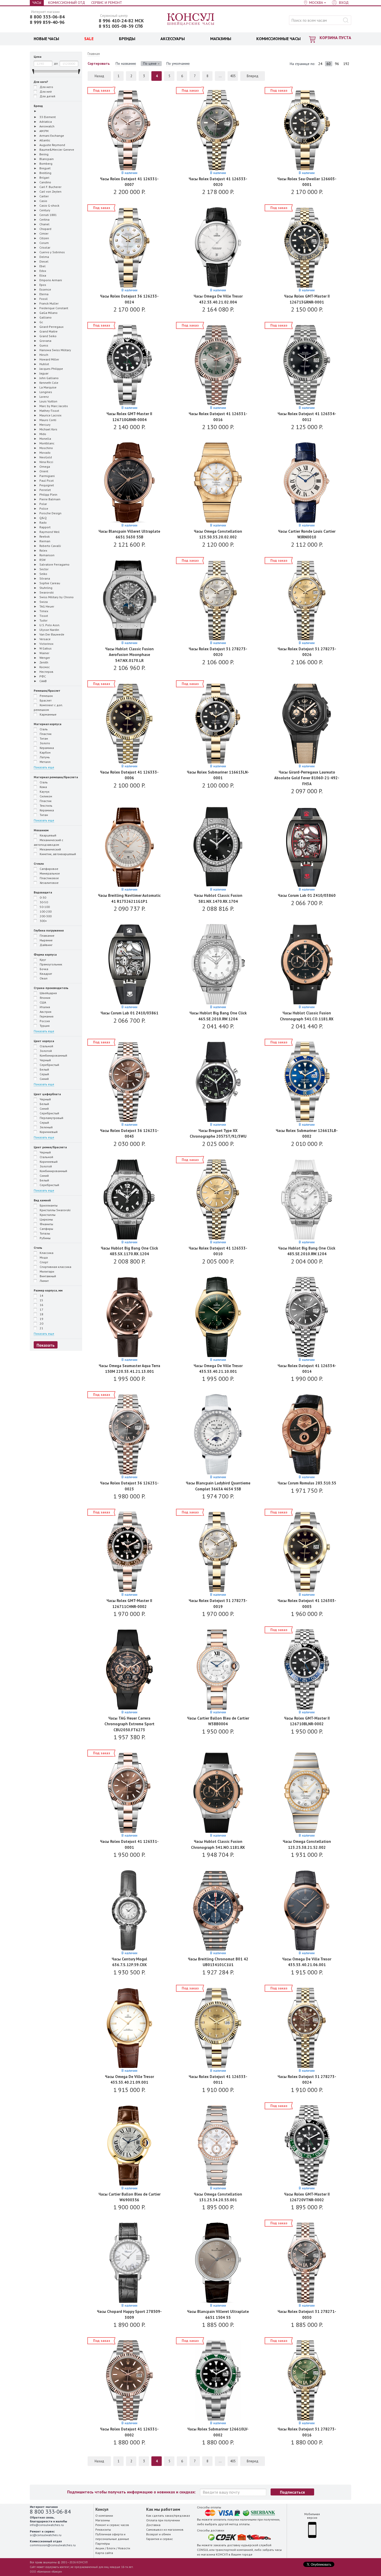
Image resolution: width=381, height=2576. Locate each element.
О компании (104, 2516)
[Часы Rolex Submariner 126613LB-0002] (307, 1082)
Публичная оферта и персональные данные (112, 2537)
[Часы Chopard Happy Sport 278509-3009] (129, 2263)
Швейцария (48, 993)
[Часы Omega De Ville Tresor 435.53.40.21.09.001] (129, 2028)
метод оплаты (239, 2524)
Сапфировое (49, 869)
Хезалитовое (49, 883)
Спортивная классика (55, 1267)
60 (329, 64)
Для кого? (41, 82)
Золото (44, 743)
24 (320, 64)
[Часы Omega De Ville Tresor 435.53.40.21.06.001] (307, 1911)
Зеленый (46, 1127)
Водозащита (43, 892)
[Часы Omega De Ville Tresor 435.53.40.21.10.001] (218, 1318)
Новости (124, 2548)
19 (41, 1319)
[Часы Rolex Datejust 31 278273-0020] (218, 601)
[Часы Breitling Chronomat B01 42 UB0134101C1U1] (218, 1911)
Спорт (44, 1262)
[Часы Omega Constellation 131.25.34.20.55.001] (218, 2146)
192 (346, 64)
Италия (44, 1007)
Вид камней (42, 1200)
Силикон (45, 796)
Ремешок (46, 696)
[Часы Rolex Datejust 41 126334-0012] (307, 366)
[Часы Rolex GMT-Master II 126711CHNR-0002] (129, 1552)
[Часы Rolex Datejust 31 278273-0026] (307, 601)
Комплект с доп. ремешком (48, 707)
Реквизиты (103, 2530)
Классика (46, 1253)
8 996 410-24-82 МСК (121, 21)
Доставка (153, 2525)
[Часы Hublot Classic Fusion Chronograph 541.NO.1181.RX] (218, 1793)
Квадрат (45, 974)
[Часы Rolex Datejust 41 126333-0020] (218, 131)
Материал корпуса (48, 724)
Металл (45, 762)
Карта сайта (104, 2553)
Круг (43, 960)
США (43, 1002)
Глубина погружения (49, 930)
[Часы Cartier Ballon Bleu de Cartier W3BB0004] (218, 1670)
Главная (94, 54)
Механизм (41, 830)
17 (41, 1309)
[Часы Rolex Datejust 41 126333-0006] (129, 724)
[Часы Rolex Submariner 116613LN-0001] (218, 724)
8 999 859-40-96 (47, 22)
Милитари (47, 1271)
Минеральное (49, 873)
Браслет (45, 700)
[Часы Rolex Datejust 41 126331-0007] (129, 131)
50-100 (44, 907)
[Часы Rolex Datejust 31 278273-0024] (307, 2028)
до (56, 63)
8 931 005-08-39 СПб (121, 26)
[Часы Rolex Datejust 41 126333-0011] (218, 2028)
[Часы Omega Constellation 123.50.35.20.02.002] (218, 483)
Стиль (38, 1248)
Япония (45, 998)
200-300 (45, 916)
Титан (43, 738)
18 (41, 1314)
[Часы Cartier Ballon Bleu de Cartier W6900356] (129, 2146)
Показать (46, 1345)
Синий (44, 1079)
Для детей (47, 96)
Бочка (44, 969)
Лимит (44, 1281)
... (220, 76)
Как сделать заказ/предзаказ (168, 2516)
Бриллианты (48, 1205)
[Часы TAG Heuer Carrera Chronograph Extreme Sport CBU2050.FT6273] (129, 1670)
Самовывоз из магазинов (165, 2530)
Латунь (44, 757)
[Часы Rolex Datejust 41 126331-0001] (129, 1793)
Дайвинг (46, 945)
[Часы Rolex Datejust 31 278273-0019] (218, 1552)
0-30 (43, 897)
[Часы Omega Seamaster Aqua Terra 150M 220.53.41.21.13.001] (129, 1318)
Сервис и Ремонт (107, 3)
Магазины (103, 2520)
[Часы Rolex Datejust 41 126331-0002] (129, 2381)
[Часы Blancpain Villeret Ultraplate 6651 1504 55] (218, 2263)
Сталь (43, 729)
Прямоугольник (51, 964)
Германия (46, 1016)
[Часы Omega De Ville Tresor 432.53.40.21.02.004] (218, 248)
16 (41, 1305)
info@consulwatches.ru (47, 2525)
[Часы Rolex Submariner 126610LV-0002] (218, 2381)
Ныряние (46, 940)
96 (337, 64)
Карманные (48, 714)
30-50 (43, 902)
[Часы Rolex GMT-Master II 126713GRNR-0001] (307, 248)
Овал (43, 978)
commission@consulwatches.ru (53, 2545)
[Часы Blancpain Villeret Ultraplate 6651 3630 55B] (129, 483)
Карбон (45, 752)
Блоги (111, 2548)
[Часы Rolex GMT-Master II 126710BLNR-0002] (307, 1670)
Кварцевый (48, 835)
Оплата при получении (163, 2520)
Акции (100, 2548)
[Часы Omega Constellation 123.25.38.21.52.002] (307, 1793)
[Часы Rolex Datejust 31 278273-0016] (307, 2381)
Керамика (46, 748)
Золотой (45, 1051)
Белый (44, 1069)
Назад (99, 76)
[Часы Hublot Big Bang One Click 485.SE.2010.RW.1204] (307, 1200)
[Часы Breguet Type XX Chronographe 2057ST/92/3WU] (218, 1082)
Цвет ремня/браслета (50, 1147)
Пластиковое (49, 878)
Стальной (46, 1046)
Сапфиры (46, 1229)
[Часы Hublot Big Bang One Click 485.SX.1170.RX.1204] (129, 1200)
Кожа (43, 787)
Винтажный (47, 1276)
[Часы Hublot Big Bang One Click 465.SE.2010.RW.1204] (218, 965)
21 (41, 1328)
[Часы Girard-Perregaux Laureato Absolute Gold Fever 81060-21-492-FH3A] (307, 724)
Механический (50, 849)
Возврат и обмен (158, 2534)
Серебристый (49, 1065)
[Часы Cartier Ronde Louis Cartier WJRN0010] (307, 483)
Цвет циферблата (47, 1094)
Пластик (45, 734)
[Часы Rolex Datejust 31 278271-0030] (307, 2263)
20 (41, 1323)
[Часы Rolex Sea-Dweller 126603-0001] (307, 131)
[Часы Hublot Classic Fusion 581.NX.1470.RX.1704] (218, 847)
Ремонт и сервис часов (112, 2525)
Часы (37, 3)
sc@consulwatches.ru (46, 2535)
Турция (44, 1026)
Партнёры (103, 2543)
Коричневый (48, 1132)
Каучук (44, 792)
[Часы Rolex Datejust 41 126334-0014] (307, 1318)
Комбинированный (53, 1055)
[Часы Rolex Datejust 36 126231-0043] (129, 1082)
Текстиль (46, 806)
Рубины (45, 1238)
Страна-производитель (51, 988)
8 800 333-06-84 (47, 17)
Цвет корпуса (44, 1041)
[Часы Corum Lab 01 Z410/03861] (129, 965)
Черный (45, 1060)
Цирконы (46, 1219)
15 (41, 1300)
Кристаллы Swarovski (55, 1210)
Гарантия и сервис (160, 2539)
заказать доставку (227, 2545)
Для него (46, 87)
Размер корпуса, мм (48, 1290)
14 (41, 1296)
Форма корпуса (45, 954)
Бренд (38, 106)
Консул (191, 19)
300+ (43, 921)
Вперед (253, 76)
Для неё (45, 92)
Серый (44, 1074)
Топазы (44, 1233)
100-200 (45, 911)
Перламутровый (51, 1118)
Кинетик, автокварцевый (57, 854)
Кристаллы (47, 1215)
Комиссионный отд (67, 3)
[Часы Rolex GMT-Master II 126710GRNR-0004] (129, 366)
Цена (38, 57)
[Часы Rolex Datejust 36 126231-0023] (129, 1435)
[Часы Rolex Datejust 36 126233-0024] (129, 248)
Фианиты (46, 1224)
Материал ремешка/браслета (56, 777)
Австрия (45, 1012)
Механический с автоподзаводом (48, 842)
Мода (43, 1257)
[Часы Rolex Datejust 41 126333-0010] (218, 1200)
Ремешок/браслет (47, 691)
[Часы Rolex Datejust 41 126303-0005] (307, 1552)
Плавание (47, 936)
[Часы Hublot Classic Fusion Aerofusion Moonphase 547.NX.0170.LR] (129, 601)
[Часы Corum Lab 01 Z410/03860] (307, 847)
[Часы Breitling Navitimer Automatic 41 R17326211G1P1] (129, 847)
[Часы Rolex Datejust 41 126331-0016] (218, 366)
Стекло (39, 864)
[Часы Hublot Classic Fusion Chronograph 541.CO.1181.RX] (307, 965)
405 (233, 76)
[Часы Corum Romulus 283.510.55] (307, 1435)
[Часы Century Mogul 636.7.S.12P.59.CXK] (129, 1911)
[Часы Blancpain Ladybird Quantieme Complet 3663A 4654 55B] (218, 1435)
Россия (44, 1021)
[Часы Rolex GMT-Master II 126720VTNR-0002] (307, 2146)
